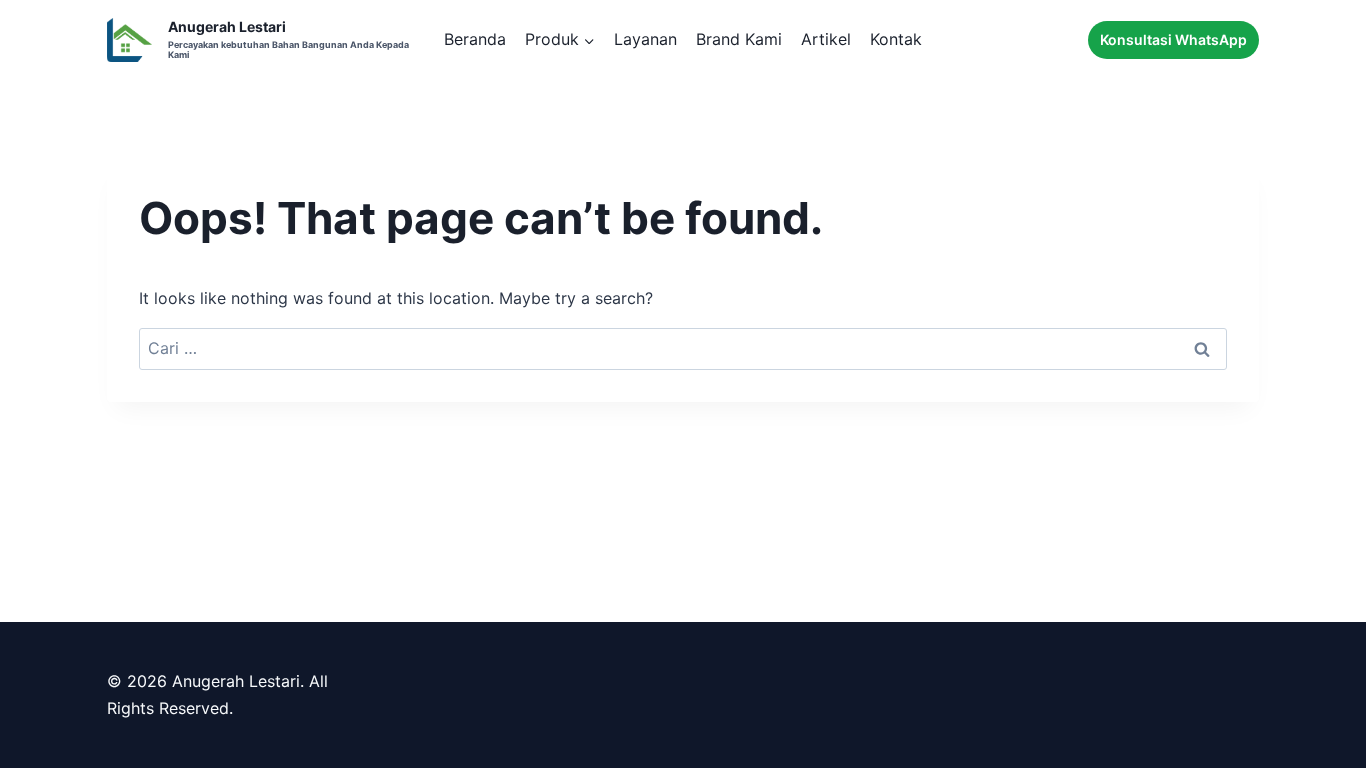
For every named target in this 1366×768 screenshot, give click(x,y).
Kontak (896, 39)
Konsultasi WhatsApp (1173, 39)
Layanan (645, 39)
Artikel (826, 39)
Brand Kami (739, 39)
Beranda (475, 39)
